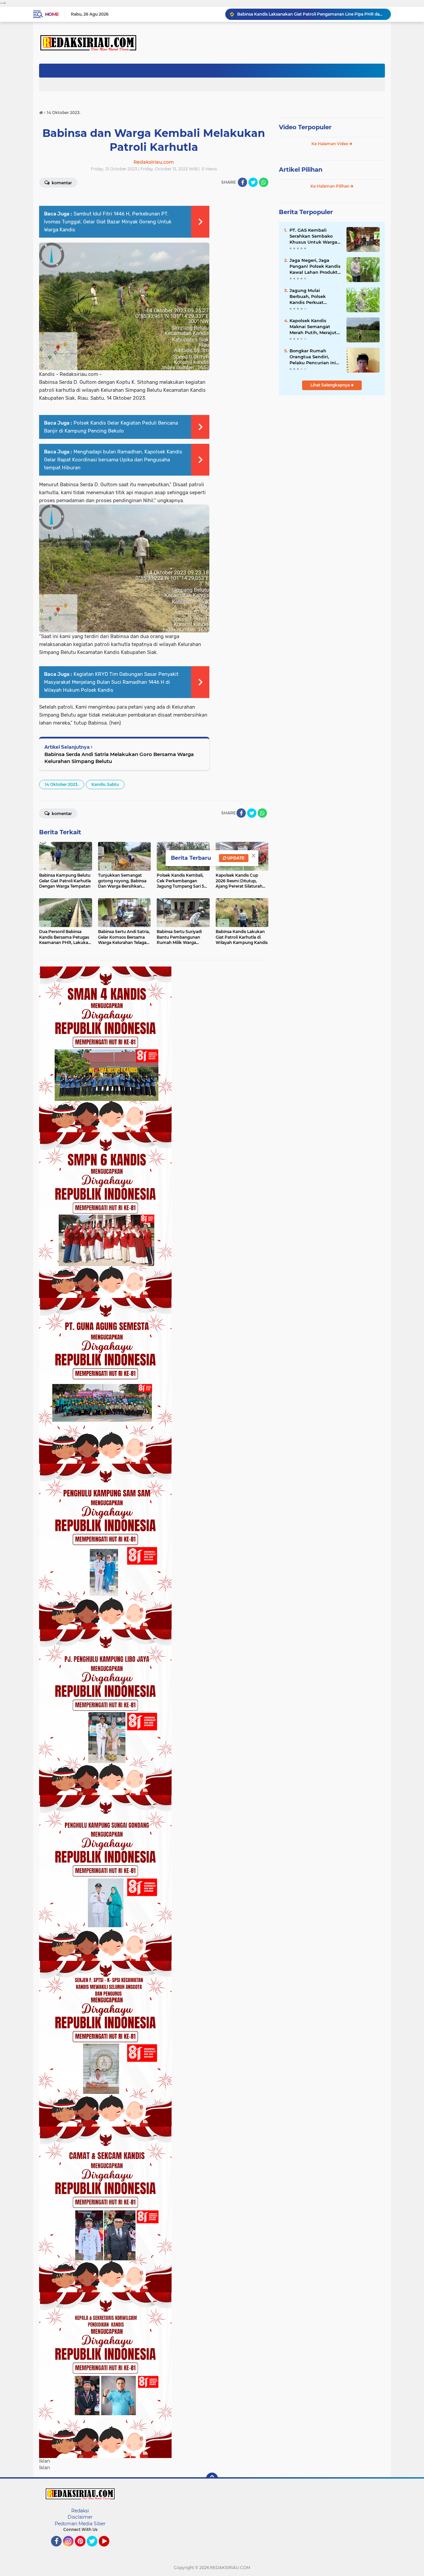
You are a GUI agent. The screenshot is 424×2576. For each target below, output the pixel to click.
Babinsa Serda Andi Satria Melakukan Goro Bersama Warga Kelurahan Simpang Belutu (119, 758)
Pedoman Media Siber (80, 2524)
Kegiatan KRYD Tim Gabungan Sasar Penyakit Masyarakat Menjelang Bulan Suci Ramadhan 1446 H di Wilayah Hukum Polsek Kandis (111, 682)
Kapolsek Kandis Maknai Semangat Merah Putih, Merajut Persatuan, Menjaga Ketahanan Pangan (313, 327)
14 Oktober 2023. (62, 784)
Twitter (95, 2549)
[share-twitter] (253, 182)
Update (235, 858)
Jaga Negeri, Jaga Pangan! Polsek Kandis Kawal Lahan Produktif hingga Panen (315, 266)
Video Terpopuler (305, 127)
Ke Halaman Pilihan (330, 186)
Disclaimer (80, 2517)
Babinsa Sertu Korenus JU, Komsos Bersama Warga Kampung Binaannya (311, 14)
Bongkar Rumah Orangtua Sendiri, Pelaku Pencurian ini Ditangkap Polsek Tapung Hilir (313, 357)
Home (52, 14)
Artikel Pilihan (301, 170)
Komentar (61, 183)
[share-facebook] (242, 182)
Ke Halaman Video (330, 144)
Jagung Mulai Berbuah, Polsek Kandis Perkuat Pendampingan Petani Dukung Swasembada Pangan (315, 297)
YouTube (108, 2549)
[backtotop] (212, 2479)
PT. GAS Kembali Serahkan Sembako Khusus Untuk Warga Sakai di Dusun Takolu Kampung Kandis (315, 236)
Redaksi (80, 2511)
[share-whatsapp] (264, 182)
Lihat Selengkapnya (331, 385)
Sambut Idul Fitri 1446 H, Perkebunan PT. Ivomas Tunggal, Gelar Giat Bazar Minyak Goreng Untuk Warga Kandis (108, 222)
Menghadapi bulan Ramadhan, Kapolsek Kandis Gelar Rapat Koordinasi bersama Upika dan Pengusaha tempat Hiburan (113, 460)
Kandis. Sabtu (105, 784)
